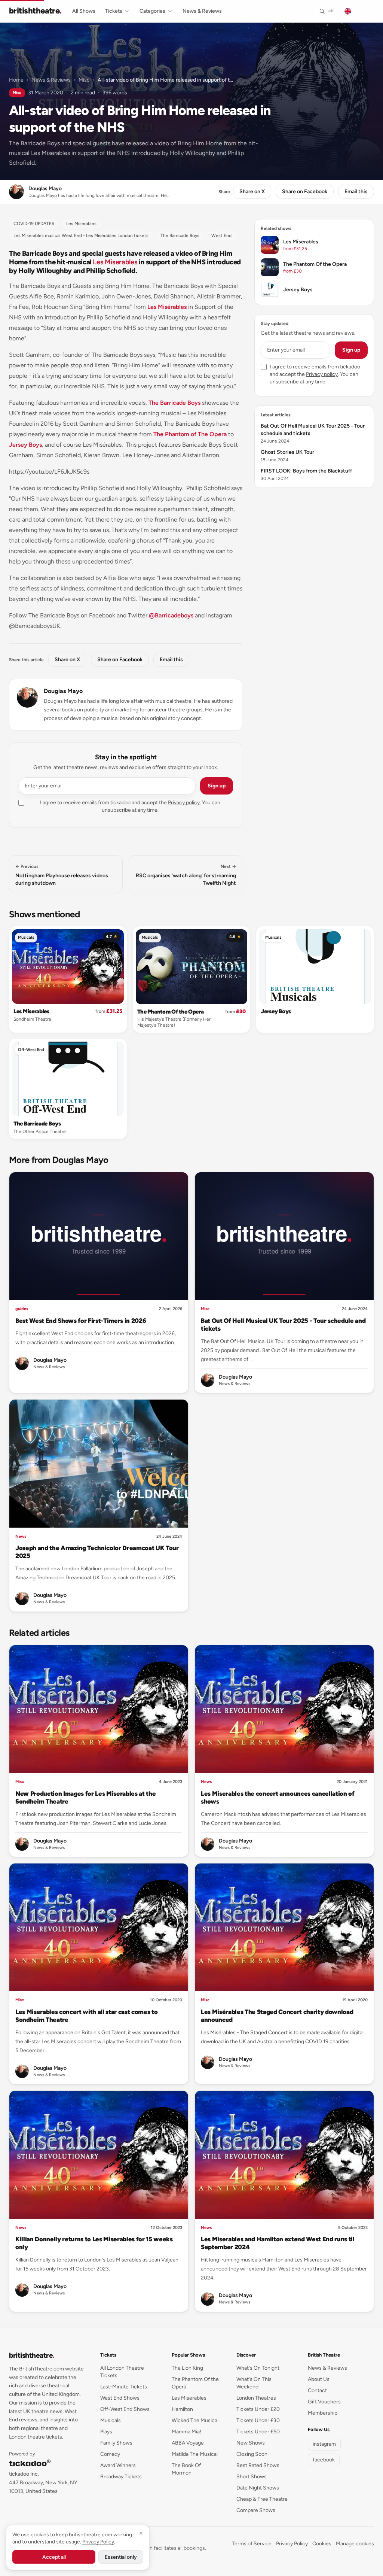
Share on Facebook (305, 192)
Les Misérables (167, 307)
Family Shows (116, 2443)
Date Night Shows (258, 2488)
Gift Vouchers (324, 2402)
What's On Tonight (258, 2368)
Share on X (252, 192)
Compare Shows (256, 2510)
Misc (84, 80)
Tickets (114, 11)
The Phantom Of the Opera (171, 1012)
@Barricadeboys (171, 615)
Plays (106, 2432)
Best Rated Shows (258, 2465)
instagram (324, 2444)
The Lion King (187, 2368)
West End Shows (120, 2398)
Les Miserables (115, 262)
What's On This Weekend (254, 2383)
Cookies (322, 2544)
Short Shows (252, 2477)
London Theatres (256, 2398)
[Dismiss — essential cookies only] (141, 2533)
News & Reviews (202, 11)
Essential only (121, 2557)
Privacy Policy (292, 2544)
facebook (324, 2460)
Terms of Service (252, 2544)
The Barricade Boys (174, 403)
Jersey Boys (25, 445)
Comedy (110, 2454)
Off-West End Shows (125, 2409)
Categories (152, 11)
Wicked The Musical (195, 2420)
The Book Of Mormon (186, 2469)
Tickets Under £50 (258, 2432)
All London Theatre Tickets (122, 2372)
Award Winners (118, 2465)
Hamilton (182, 2409)
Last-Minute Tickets (124, 2387)
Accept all (54, 2557)
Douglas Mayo (63, 691)
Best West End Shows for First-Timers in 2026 (81, 1321)
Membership (323, 2413)
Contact (317, 2390)
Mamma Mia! (186, 2432)
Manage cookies (355, 2544)
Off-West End (31, 1050)
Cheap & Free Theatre (262, 2499)
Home (16, 80)
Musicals (26, 937)
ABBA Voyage (188, 2443)
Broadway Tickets (121, 2477)
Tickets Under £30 (258, 2420)
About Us (319, 2379)
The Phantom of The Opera (190, 434)
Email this (356, 192)
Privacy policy (184, 803)
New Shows (251, 2443)
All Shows (84, 11)
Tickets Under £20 (258, 2409)
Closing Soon (252, 2454)
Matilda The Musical (195, 2454)
